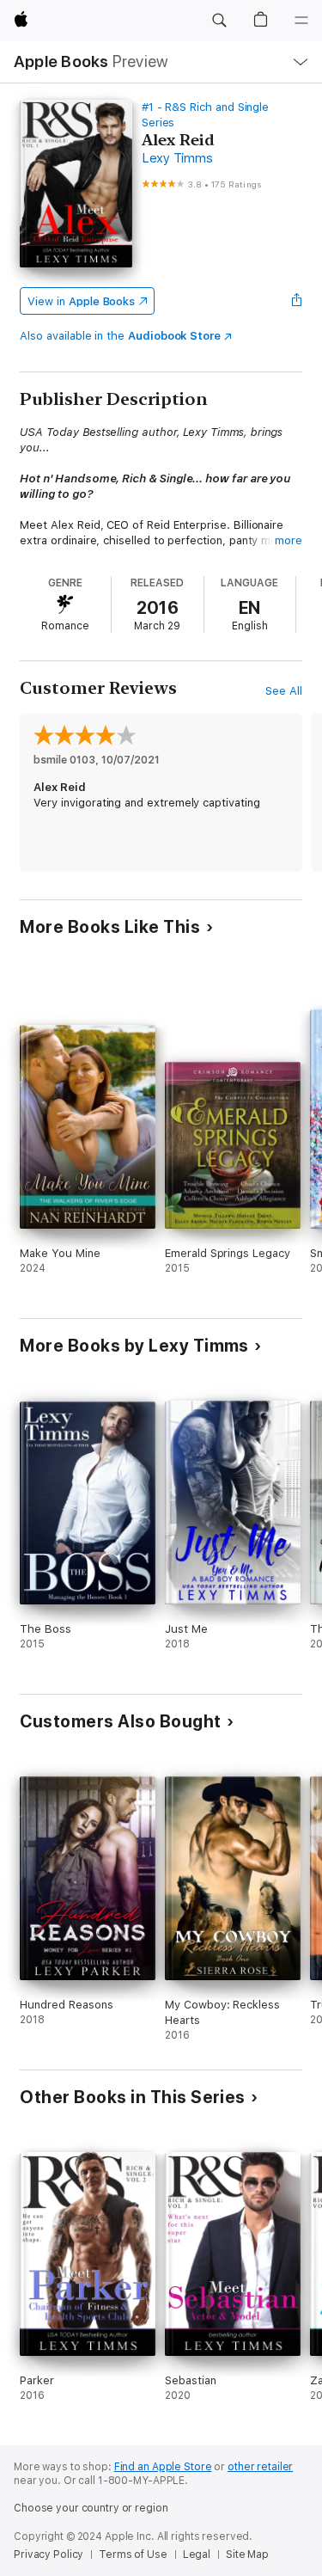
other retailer (260, 2467)
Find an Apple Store (163, 2467)
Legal (197, 2555)
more (289, 540)
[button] (219, 21)
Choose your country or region (91, 2508)
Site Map (247, 2555)
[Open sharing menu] (297, 301)
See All (284, 691)
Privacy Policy (49, 2555)
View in (81, 301)
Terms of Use (133, 2555)
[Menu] (301, 21)
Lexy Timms (177, 158)
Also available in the (120, 336)
